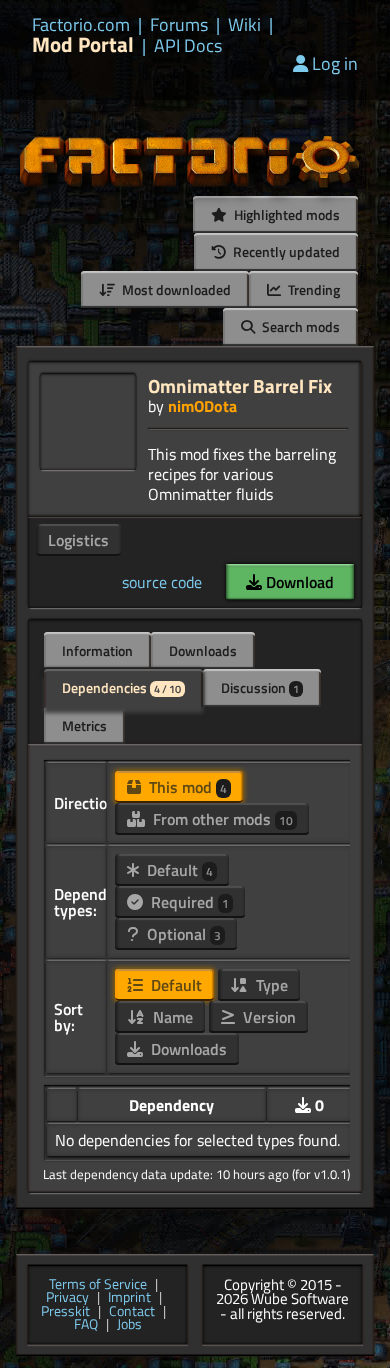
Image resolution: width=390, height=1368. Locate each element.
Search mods (299, 326)
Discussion (260, 687)
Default (178, 870)
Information (97, 650)
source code (162, 582)
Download (298, 582)
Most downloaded (175, 289)
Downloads (203, 650)
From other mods (221, 819)
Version (267, 1017)
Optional (182, 934)
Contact (132, 1312)
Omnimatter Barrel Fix (240, 385)
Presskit (65, 1312)
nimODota (202, 406)
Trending (312, 289)
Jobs (129, 1325)
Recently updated (285, 251)
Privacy (67, 1298)
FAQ (86, 1325)
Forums (179, 25)
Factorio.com (81, 25)
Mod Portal (83, 44)
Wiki (244, 25)
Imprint (129, 1298)
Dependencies (121, 687)
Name (171, 1017)
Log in (335, 63)
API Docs (188, 46)
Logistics (78, 540)
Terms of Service (98, 1285)
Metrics (84, 725)
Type (270, 985)
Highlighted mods (285, 214)
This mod (186, 787)
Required (188, 902)
